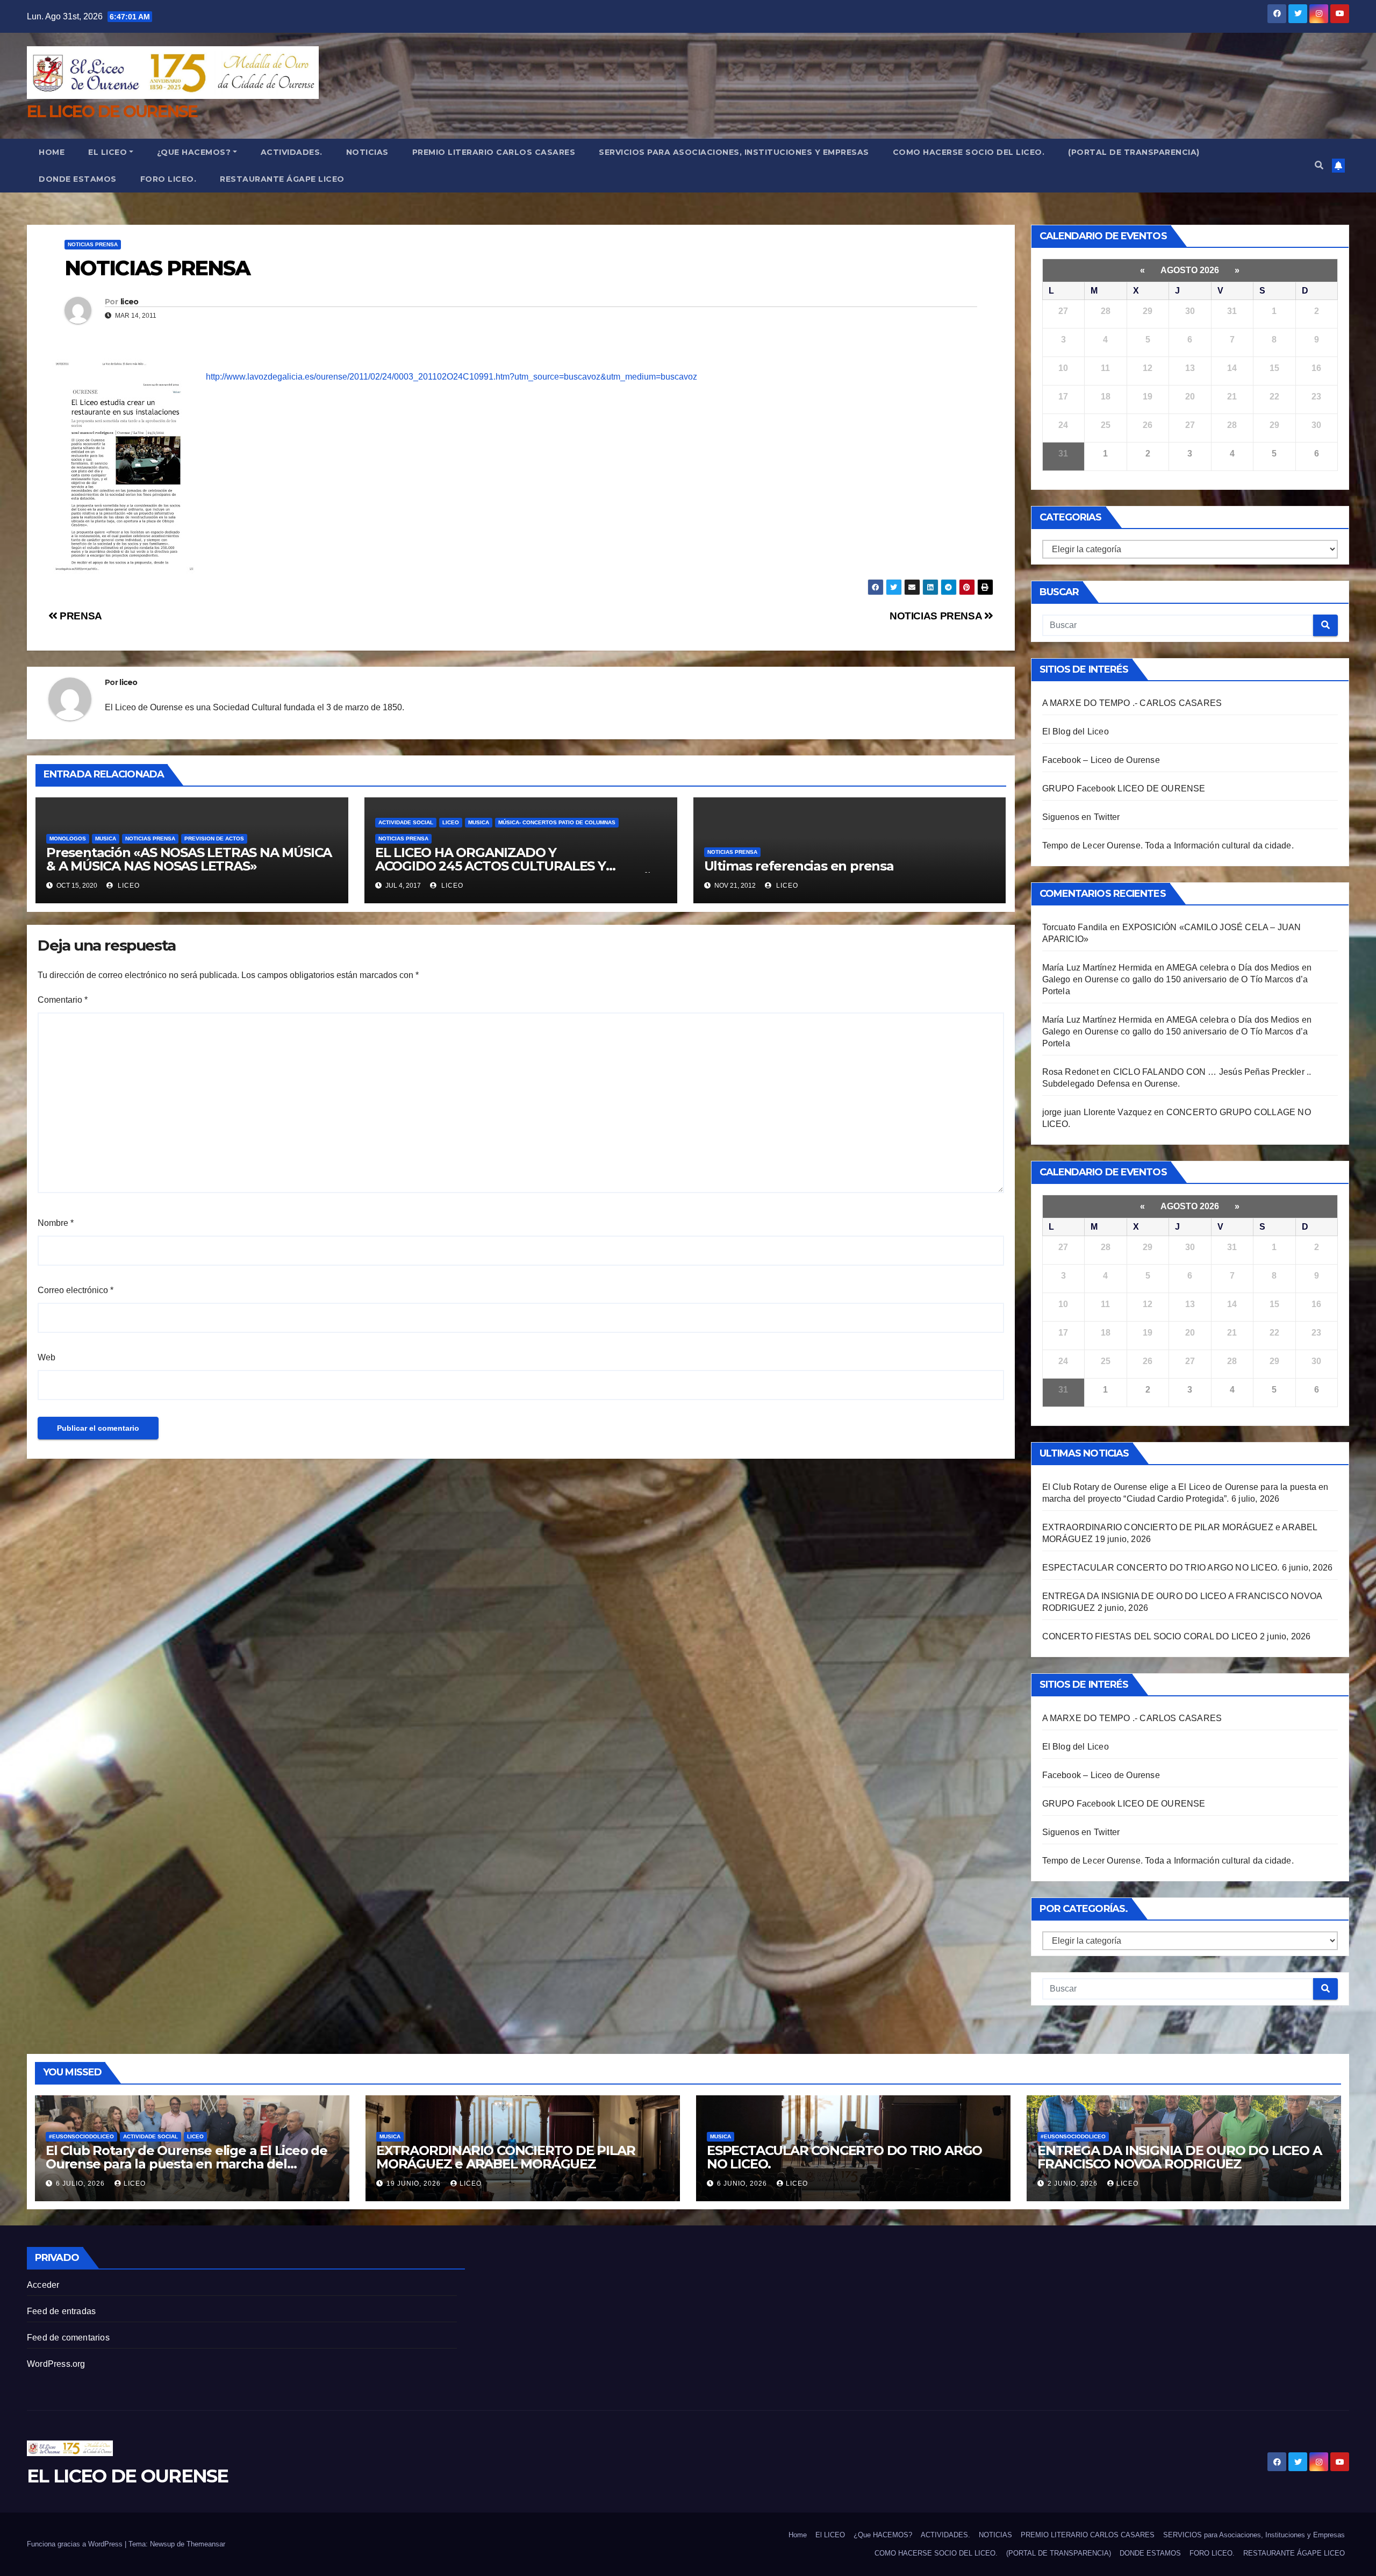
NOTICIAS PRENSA (93, 244)
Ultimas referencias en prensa (799, 866)
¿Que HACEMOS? (194, 152)
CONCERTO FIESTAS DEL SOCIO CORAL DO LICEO (1150, 1636)
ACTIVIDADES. (292, 152)
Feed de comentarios (68, 2338)
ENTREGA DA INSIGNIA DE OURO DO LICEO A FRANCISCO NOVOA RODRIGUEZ (1179, 2157)
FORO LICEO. (169, 179)
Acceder (43, 2285)
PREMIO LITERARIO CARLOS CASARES (494, 152)
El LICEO (107, 152)
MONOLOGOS (68, 839)
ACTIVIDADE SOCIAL (406, 822)
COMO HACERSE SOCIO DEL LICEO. (969, 152)
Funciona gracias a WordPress (76, 2544)
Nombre (56, 1223)
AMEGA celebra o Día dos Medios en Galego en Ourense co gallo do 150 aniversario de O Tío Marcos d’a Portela (1177, 979)
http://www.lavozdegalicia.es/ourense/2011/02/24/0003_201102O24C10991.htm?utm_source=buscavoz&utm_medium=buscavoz (451, 377)
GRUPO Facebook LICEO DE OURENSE (1124, 789)
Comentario (63, 1000)
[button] (1319, 165)
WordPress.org (56, 2364)
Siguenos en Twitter (1081, 817)
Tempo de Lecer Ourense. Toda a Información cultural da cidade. (1168, 845)
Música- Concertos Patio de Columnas (557, 822)
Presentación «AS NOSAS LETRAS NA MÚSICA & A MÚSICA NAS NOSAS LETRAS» (189, 859)
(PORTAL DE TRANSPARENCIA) (1134, 152)
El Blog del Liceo (1076, 732)
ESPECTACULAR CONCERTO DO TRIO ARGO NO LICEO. (1161, 1568)
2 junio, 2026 (1074, 2183)
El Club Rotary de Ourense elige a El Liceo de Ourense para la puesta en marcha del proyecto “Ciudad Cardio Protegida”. (187, 2164)
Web (46, 1357)
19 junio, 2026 (415, 2183)
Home (52, 152)
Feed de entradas (61, 2311)
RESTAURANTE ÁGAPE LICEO (282, 179)
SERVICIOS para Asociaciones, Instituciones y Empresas (734, 152)
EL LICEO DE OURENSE (112, 112)
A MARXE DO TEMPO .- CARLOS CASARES (1132, 703)
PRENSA (80, 616)
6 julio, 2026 (81, 2183)
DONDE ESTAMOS (78, 179)
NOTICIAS (367, 152)
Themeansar (206, 2544)
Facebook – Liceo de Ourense (1101, 760)
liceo (130, 302)
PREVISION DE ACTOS (214, 839)
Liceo (451, 822)
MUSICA (106, 839)
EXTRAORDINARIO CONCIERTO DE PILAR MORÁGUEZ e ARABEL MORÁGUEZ (506, 2157)
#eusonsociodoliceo (81, 2136)
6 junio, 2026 (743, 2183)
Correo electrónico (76, 1290)
